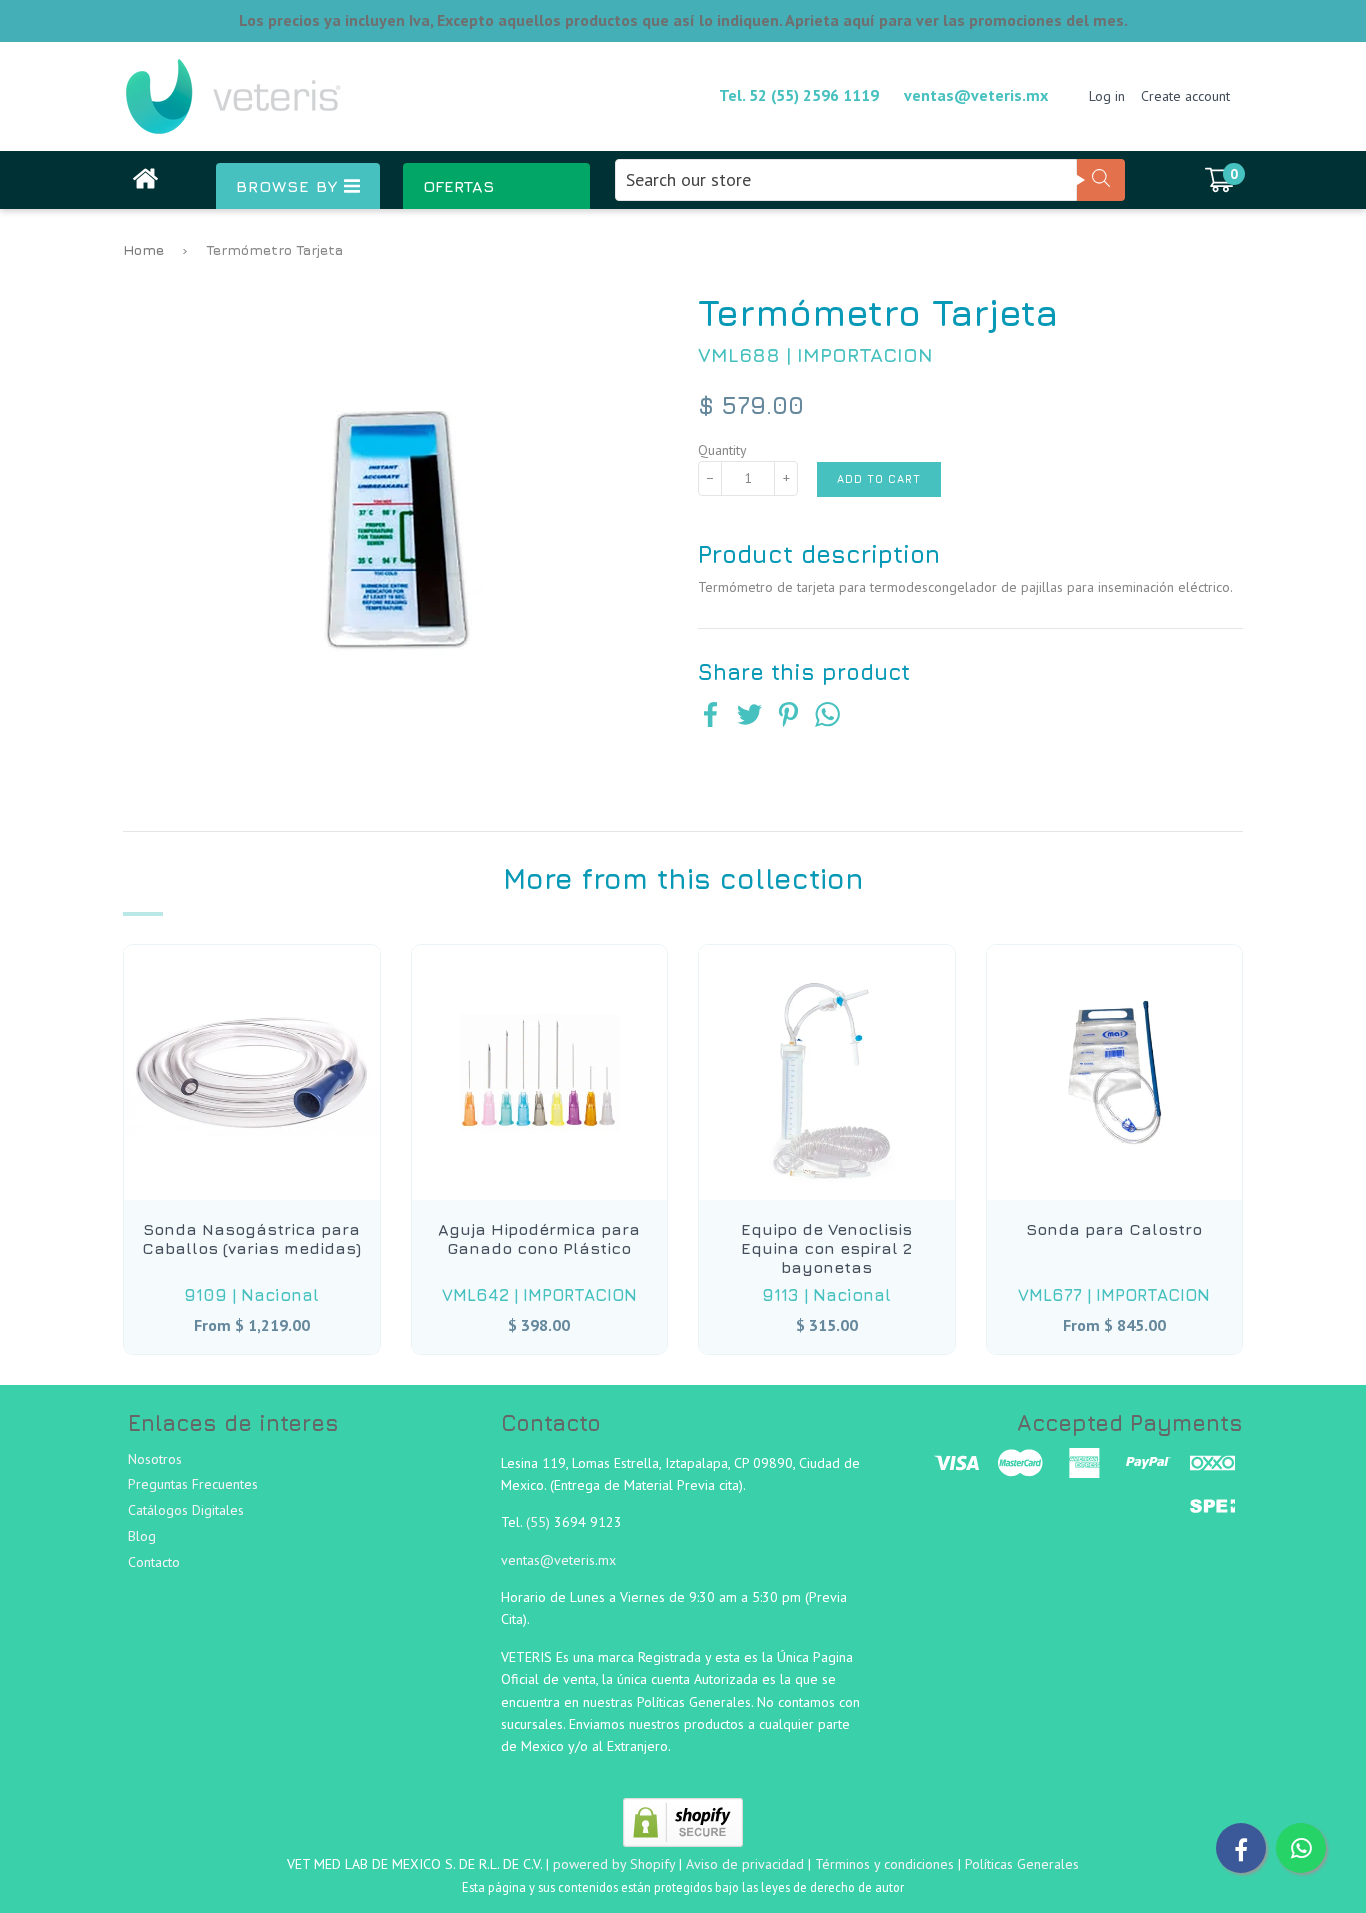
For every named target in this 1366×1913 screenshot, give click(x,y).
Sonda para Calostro (1114, 1229)
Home (143, 249)
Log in (1107, 96)
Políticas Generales (1022, 1864)
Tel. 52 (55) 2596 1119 (799, 95)
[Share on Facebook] (710, 717)
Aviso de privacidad (745, 1864)
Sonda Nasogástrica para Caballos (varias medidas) (251, 1238)
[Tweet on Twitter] (749, 717)
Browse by (290, 186)
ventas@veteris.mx (976, 95)
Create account (1185, 96)
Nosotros (155, 1459)
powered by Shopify (614, 1864)
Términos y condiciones (884, 1864)
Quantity (722, 450)
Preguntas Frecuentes (193, 1484)
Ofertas (458, 186)
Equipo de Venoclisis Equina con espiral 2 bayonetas (826, 1248)
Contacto (154, 1562)
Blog (142, 1536)
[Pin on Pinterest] (788, 717)
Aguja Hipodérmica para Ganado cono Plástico (539, 1238)
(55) (540, 1522)
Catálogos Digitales (186, 1510)
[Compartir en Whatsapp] (827, 717)
